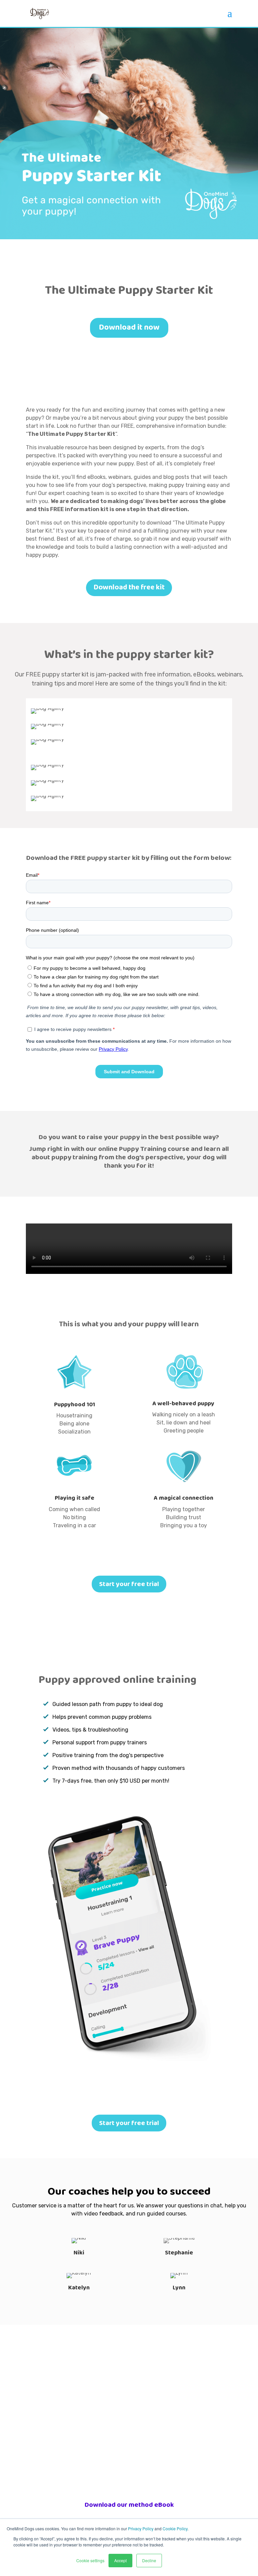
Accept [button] (120, 2560)
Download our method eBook (129, 2505)
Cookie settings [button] (90, 2560)
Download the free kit (129, 587)
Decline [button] (149, 2560)
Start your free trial (129, 1584)
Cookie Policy (175, 2528)
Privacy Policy (141, 2528)
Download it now (129, 327)
